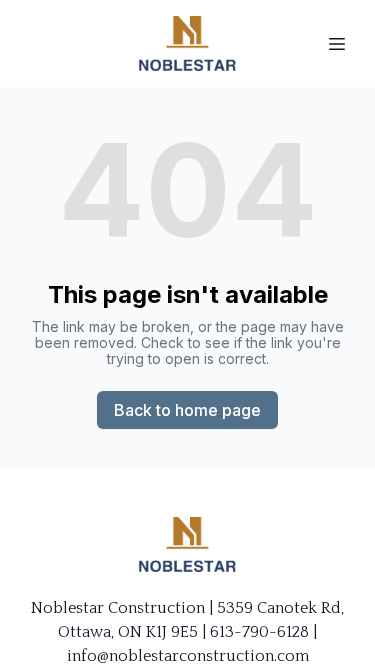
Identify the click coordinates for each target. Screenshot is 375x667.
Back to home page (187, 410)
